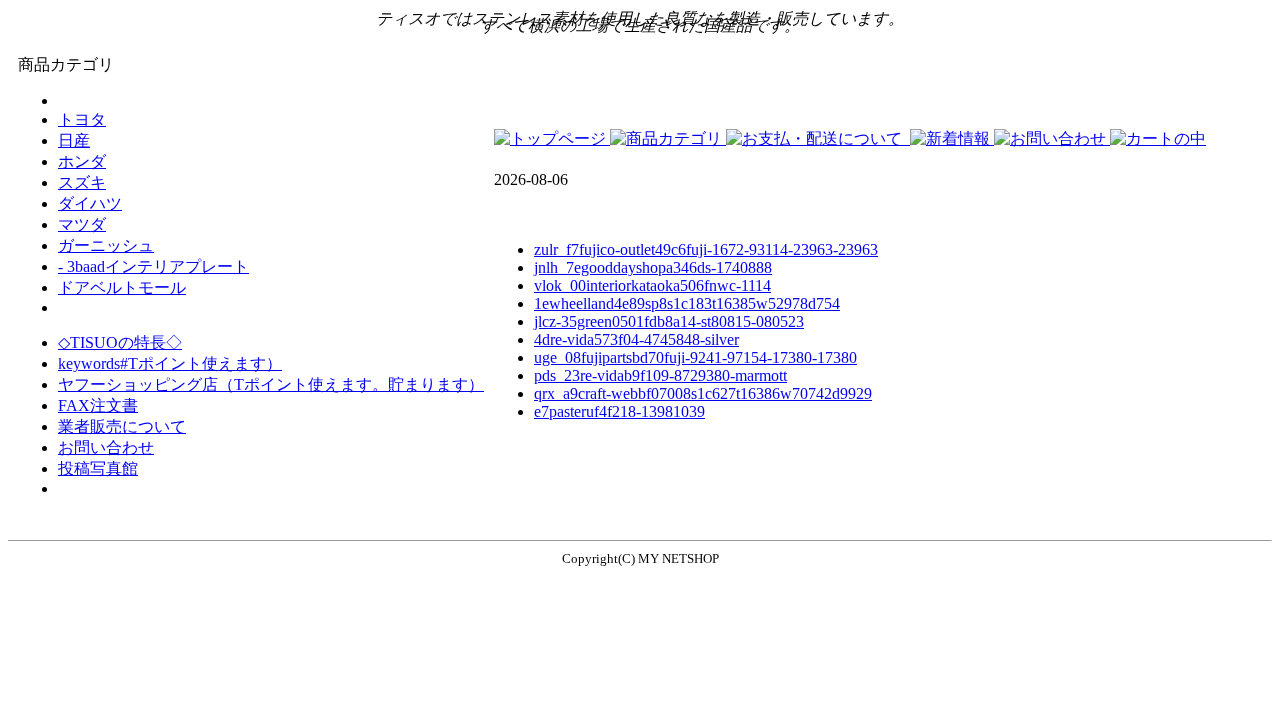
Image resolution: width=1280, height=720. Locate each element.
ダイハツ (90, 203)
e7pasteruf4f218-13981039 (619, 411)
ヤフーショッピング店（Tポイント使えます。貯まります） (271, 384)
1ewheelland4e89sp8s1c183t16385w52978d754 (687, 303)
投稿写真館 (98, 468)
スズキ (82, 182)
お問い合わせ (106, 447)
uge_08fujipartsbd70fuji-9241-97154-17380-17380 (695, 357)
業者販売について (122, 426)
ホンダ (82, 161)
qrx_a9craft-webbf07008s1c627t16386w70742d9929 (703, 393)
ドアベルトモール (122, 287)
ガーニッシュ (106, 245)
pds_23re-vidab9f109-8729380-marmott (660, 375)
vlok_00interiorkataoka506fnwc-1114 (652, 285)
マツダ (82, 224)
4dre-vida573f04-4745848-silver (636, 339)
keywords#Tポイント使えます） (170, 363)
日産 (74, 140)
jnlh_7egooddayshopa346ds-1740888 (653, 267)
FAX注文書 (98, 405)
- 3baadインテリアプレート (153, 266)
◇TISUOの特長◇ (120, 342)
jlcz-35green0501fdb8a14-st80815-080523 (669, 321)
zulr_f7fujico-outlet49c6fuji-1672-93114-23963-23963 (706, 249)
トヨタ (82, 119)
